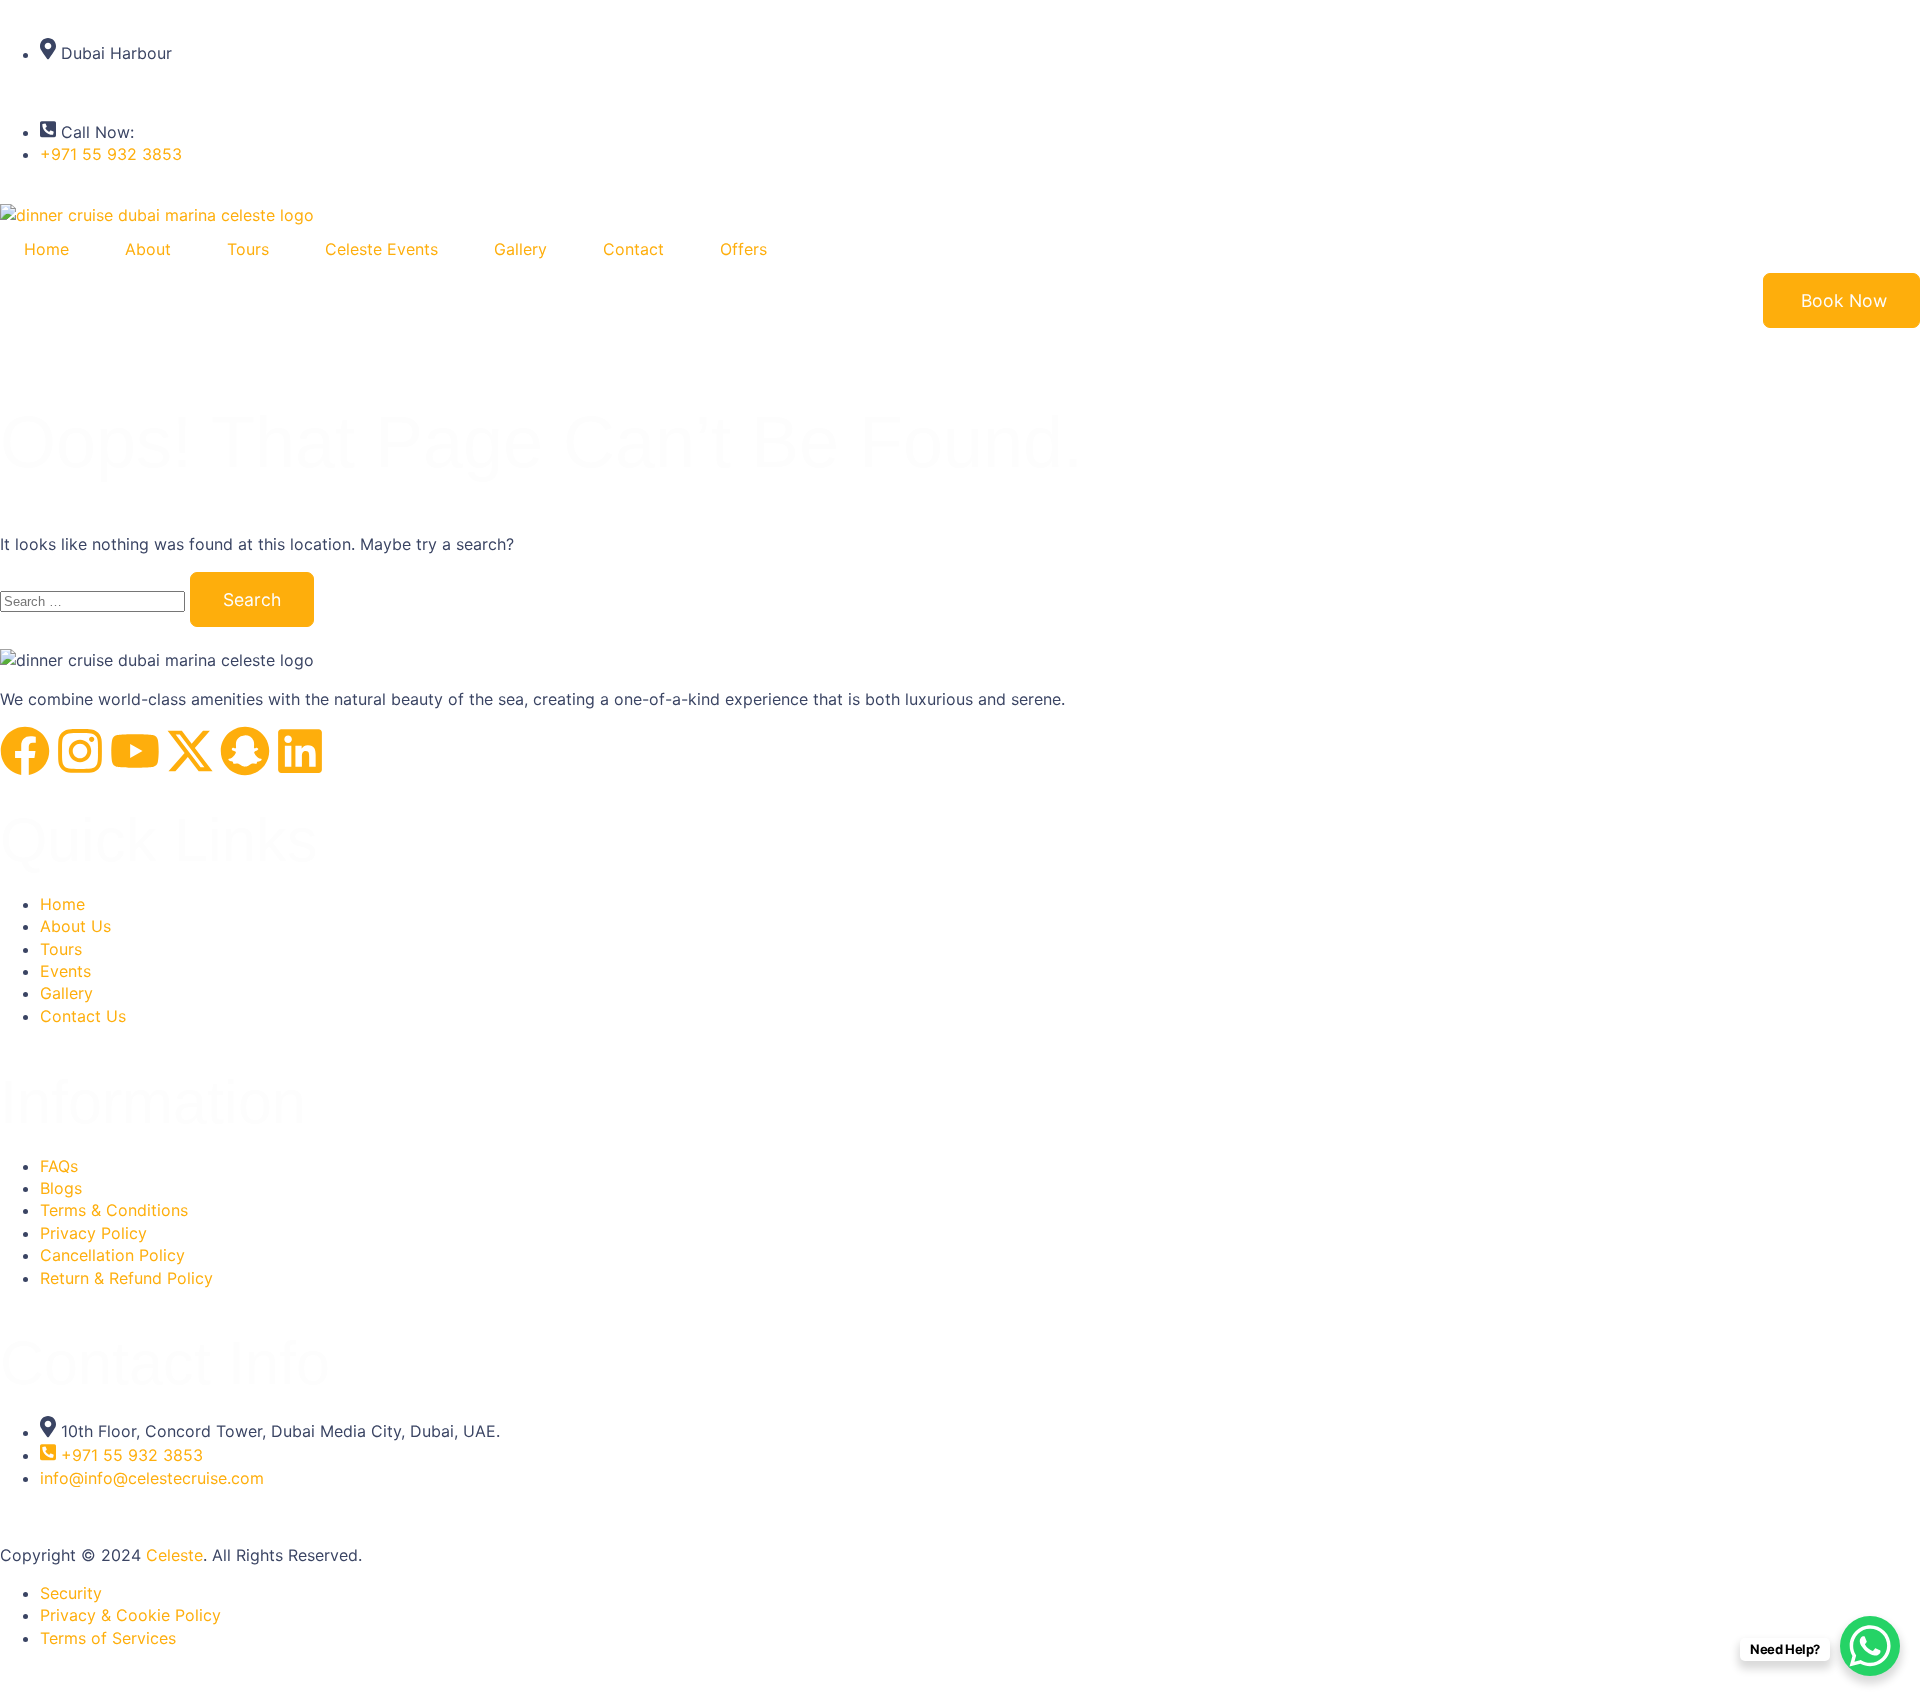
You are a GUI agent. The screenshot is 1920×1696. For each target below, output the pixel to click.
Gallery (520, 249)
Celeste (174, 1555)
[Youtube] (135, 751)
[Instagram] (80, 751)
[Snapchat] (245, 751)
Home (46, 249)
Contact (633, 249)
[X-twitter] (190, 751)
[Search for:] (95, 600)
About (148, 249)
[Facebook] (25, 751)
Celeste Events (381, 249)
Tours (248, 249)
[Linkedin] (300, 751)
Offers (743, 249)
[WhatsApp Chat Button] (1870, 1646)
